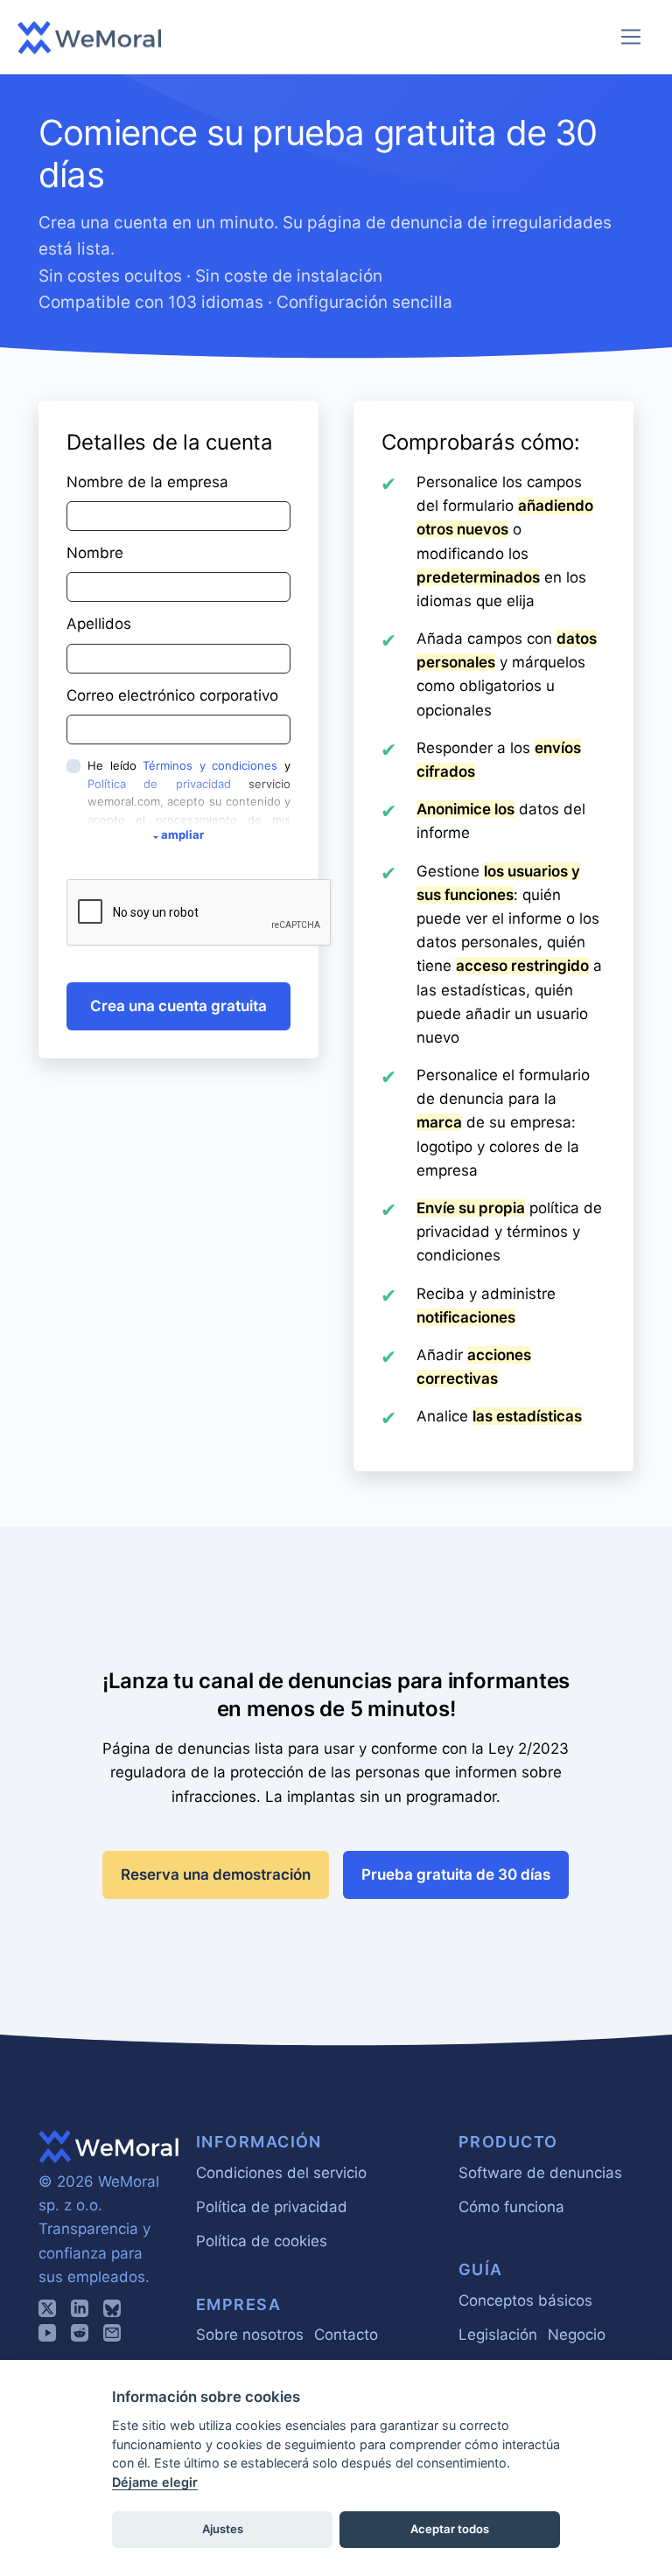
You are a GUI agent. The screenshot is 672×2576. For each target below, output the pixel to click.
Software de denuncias (540, 2173)
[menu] (631, 37)
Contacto (346, 2335)
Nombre (95, 553)
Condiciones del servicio (281, 2173)
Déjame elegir (155, 2482)
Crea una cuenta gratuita (178, 1006)
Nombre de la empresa (147, 482)
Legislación (498, 2335)
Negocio (577, 2335)
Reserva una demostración (216, 1874)
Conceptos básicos (525, 2300)
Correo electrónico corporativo (172, 695)
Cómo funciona (511, 2207)
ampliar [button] (182, 834)
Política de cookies (262, 2241)
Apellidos (99, 624)
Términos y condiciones (210, 765)
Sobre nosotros (250, 2335)
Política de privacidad (159, 784)
